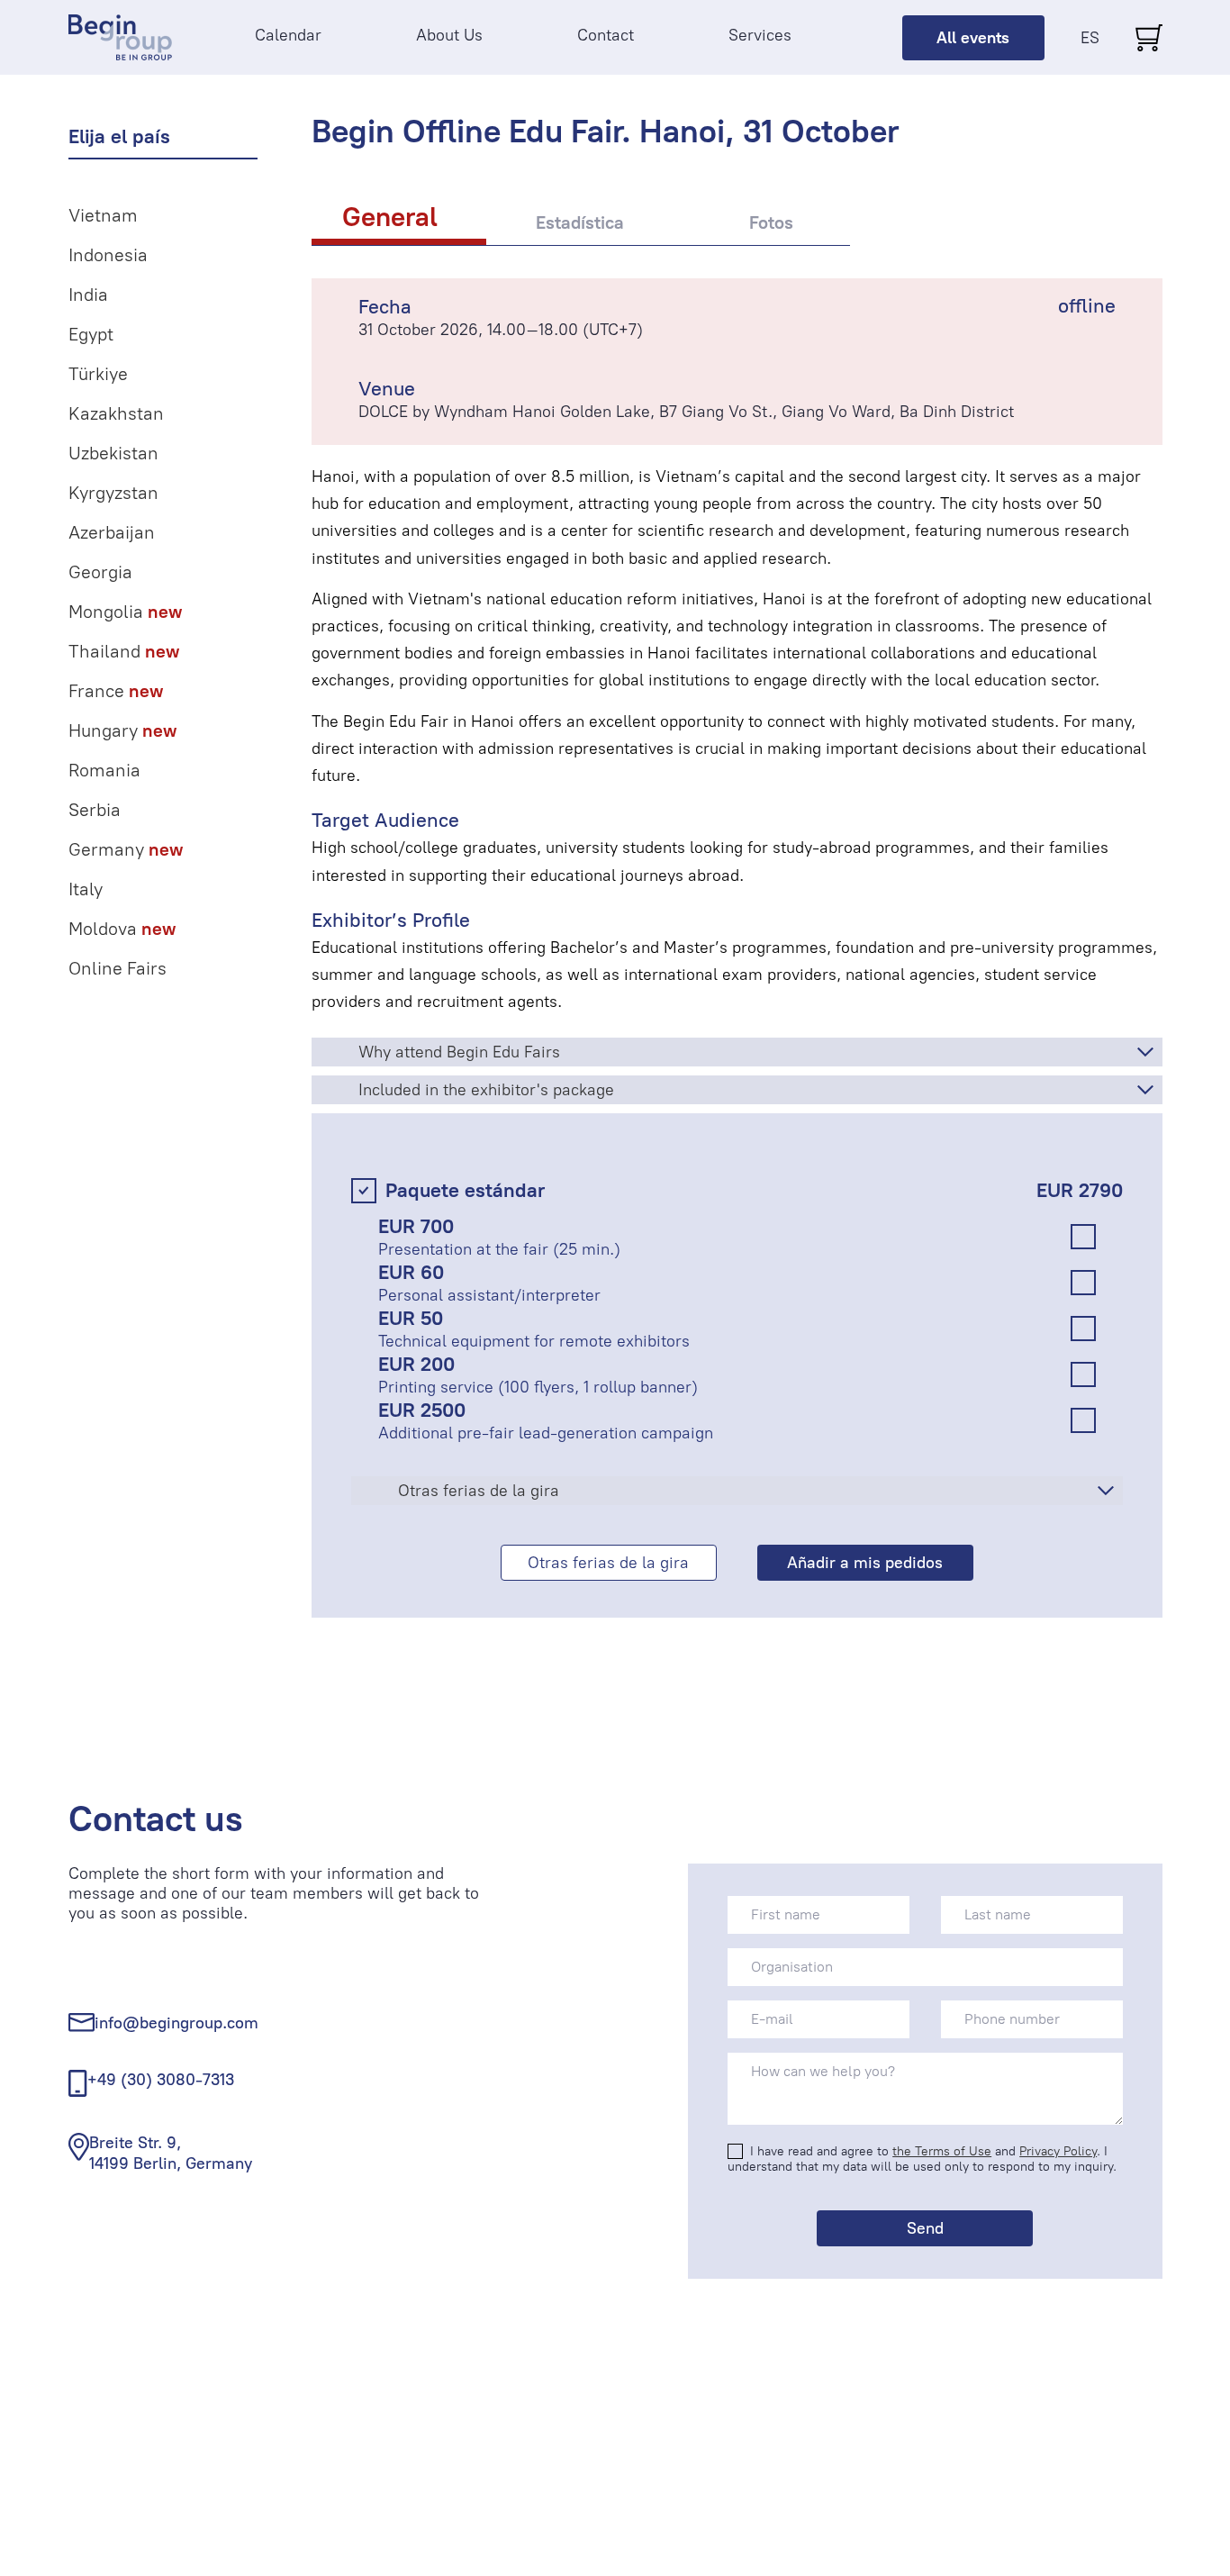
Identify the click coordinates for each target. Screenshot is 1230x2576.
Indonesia (108, 255)
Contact (606, 35)
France (116, 691)
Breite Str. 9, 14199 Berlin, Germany (171, 2153)
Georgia (100, 572)
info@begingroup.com (176, 2023)
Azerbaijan (112, 532)
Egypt (91, 334)
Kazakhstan (116, 413)
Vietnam (103, 215)
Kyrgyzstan (113, 493)
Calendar (288, 35)
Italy (86, 889)
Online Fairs (118, 968)
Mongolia (125, 612)
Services (760, 35)
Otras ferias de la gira (608, 1563)
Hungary (122, 730)
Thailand (124, 651)
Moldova (122, 929)
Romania (104, 770)
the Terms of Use (942, 2151)
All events (973, 38)
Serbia (95, 810)
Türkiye (98, 374)
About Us (449, 35)
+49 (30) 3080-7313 (161, 2080)
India (88, 295)
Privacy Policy (1058, 2151)
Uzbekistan (113, 453)
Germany (126, 849)
